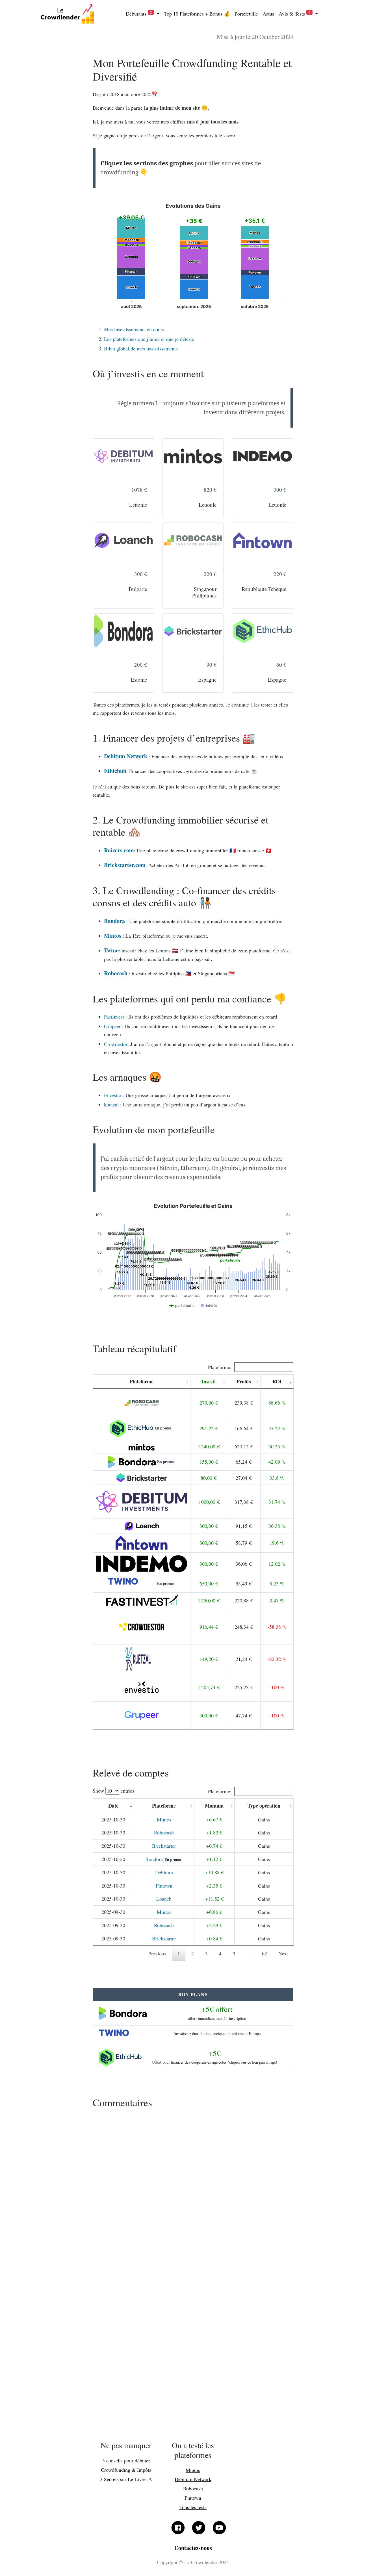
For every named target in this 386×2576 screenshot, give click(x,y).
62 (264, 1953)
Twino (111, 950)
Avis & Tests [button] (294, 13)
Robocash (116, 973)
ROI (277, 1381)
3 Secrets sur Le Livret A (126, 2479)
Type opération (264, 1806)
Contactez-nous (193, 2548)
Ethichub (115, 771)
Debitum (164, 1872)
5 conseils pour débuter (126, 2460)
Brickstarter (164, 1846)
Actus (268, 14)
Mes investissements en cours (134, 329)
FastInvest (114, 1017)
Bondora (114, 921)
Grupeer (112, 1026)
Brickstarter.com (125, 865)
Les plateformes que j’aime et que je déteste (149, 339)
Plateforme (142, 1381)
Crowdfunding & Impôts (126, 2470)
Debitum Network (126, 756)
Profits (244, 1381)
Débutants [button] (139, 13)
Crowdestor (116, 1044)
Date (113, 1806)
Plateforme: (220, 1367)
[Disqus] (193, 2187)
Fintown (164, 1886)
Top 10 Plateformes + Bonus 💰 (197, 14)
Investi (209, 1381)
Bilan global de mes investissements (141, 348)
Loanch (164, 1899)
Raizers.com (119, 850)
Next (283, 1953)
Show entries (113, 1791)
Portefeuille (246, 14)
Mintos (113, 936)
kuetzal (111, 1104)
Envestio (113, 1095)
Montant (214, 1806)
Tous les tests (193, 2507)
